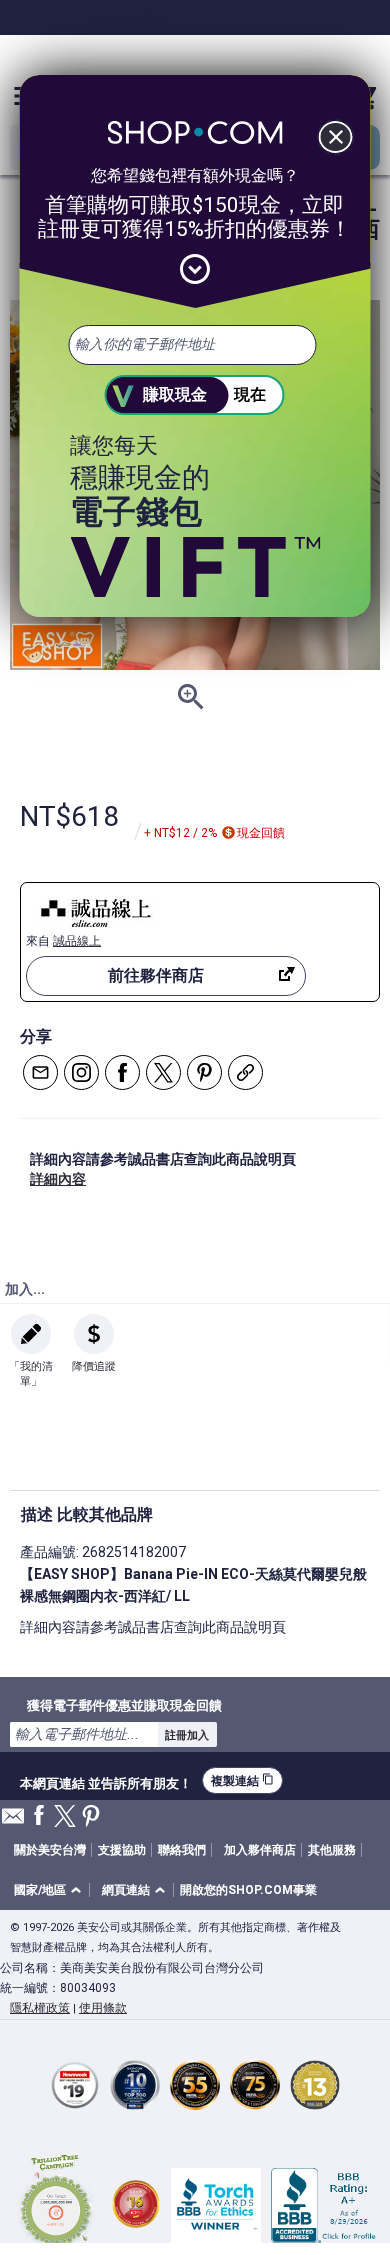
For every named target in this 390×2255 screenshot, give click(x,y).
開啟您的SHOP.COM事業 (248, 1890)
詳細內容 (58, 1179)
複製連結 (242, 1780)
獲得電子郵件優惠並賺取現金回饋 (124, 1705)
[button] (51, 1890)
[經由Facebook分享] (122, 1072)
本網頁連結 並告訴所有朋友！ (106, 1781)
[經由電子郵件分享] (40, 1072)
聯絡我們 (182, 1850)
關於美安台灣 (50, 1850)
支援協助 (122, 1850)
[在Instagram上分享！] (81, 1072)
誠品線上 (77, 941)
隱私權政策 (40, 2008)
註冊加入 (187, 1735)
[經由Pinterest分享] (204, 1072)
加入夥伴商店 (260, 1850)
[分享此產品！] (245, 1072)
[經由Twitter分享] (163, 1072)
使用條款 (103, 2008)
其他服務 (332, 1850)
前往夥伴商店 (156, 975)
